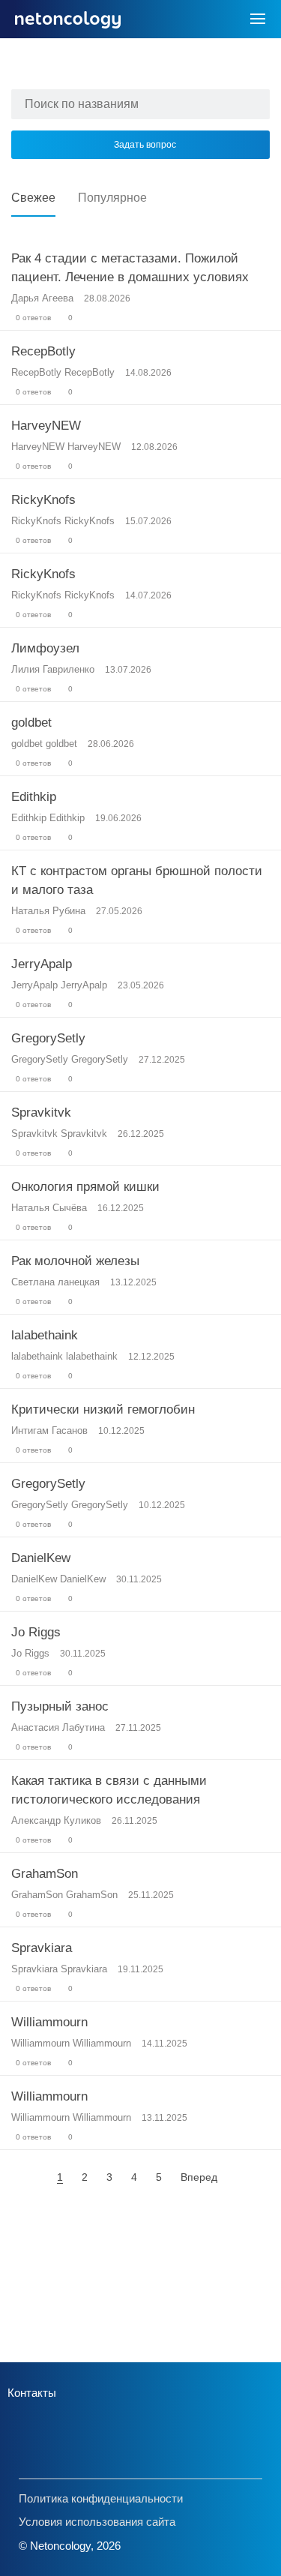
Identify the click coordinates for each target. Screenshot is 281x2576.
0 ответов (32, 318)
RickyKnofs (43, 500)
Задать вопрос (145, 145)
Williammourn (49, 2022)
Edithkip (34, 797)
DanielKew (41, 1558)
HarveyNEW (46, 426)
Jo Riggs (36, 1632)
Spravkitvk (41, 1113)
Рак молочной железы (75, 1261)
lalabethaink (45, 1335)
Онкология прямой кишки (85, 1187)
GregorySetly (48, 1038)
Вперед (199, 2177)
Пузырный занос (60, 1706)
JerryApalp (42, 964)
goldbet (31, 723)
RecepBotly (43, 351)
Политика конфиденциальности (101, 2498)
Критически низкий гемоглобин (103, 1409)
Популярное (112, 198)
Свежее (33, 198)
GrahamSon (45, 1874)
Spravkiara (42, 1948)
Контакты (32, 2393)
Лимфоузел (45, 648)
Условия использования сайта (97, 2522)
